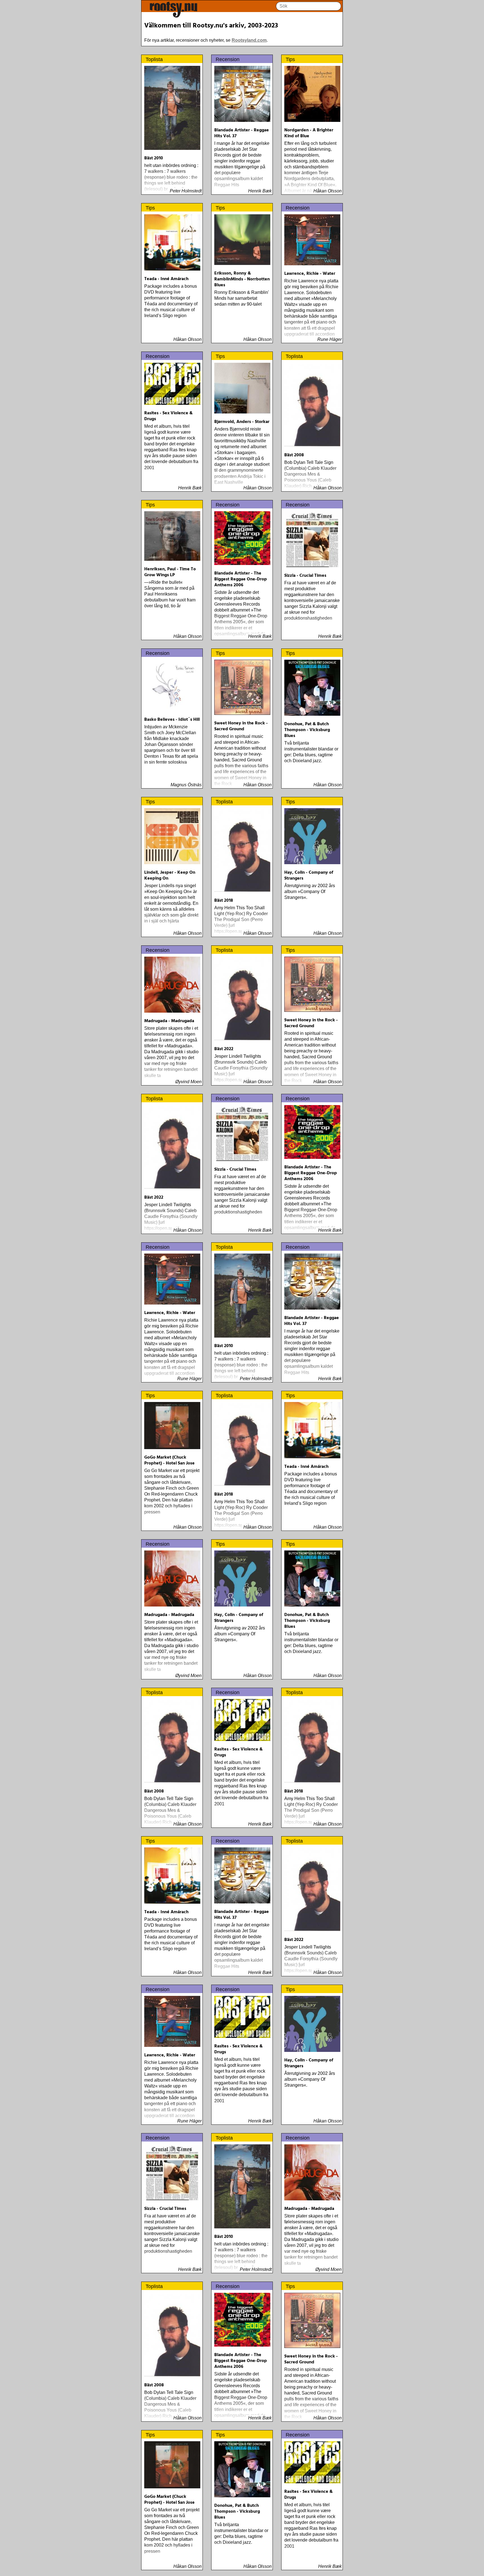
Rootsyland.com (249, 40)
